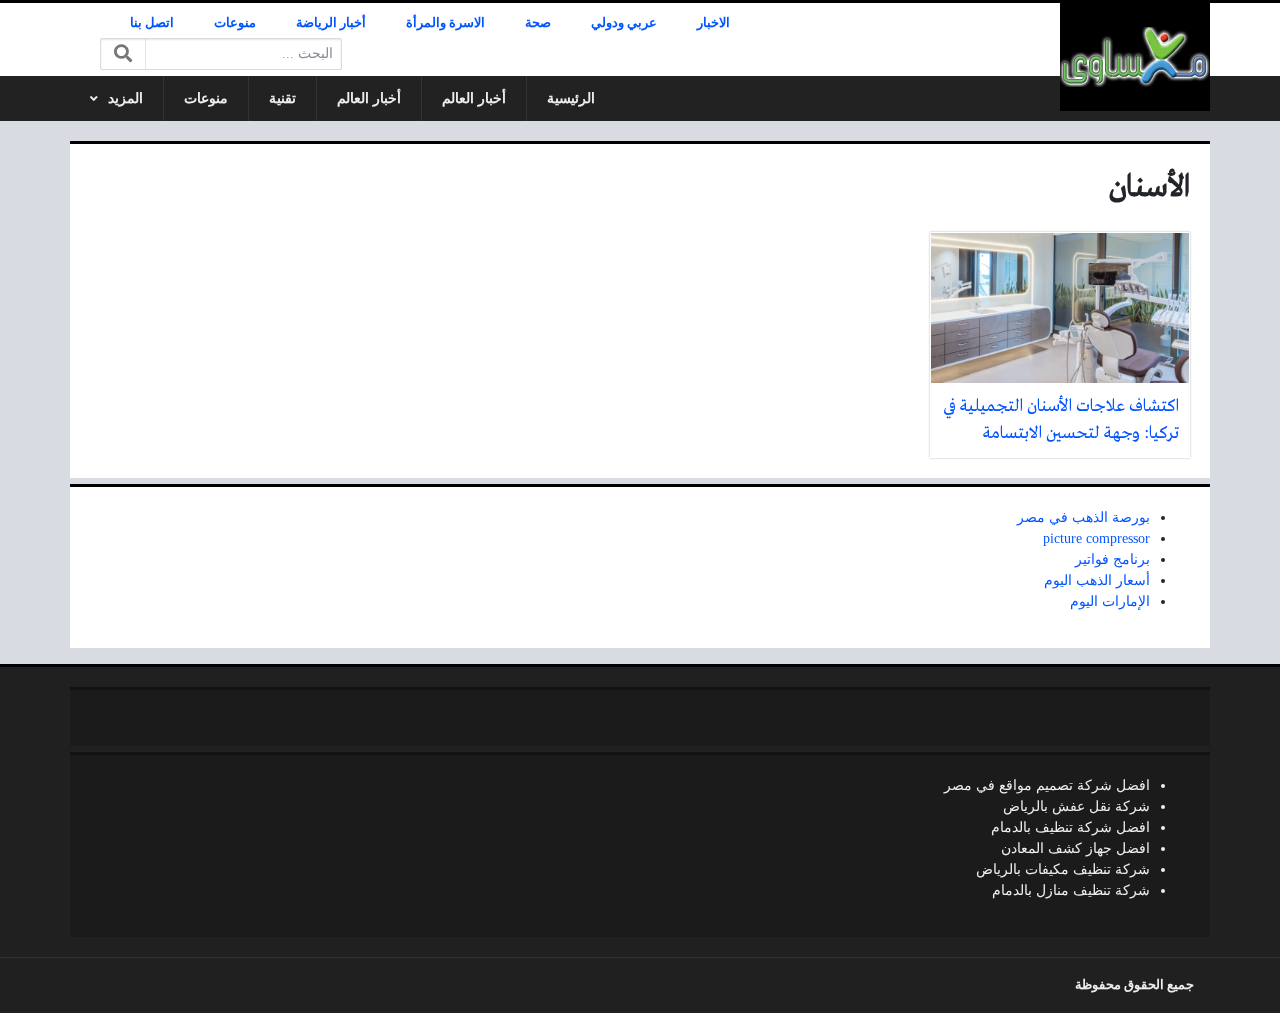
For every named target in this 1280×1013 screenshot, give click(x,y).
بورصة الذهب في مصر (1083, 517)
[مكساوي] (1135, 57)
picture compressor (1096, 538)
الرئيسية (571, 98)
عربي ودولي (624, 23)
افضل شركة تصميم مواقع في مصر (1047, 785)
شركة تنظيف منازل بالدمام (1071, 890)
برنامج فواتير (1112, 559)
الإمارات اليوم (1110, 601)
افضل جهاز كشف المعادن (1075, 848)
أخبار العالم (474, 98)
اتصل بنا (152, 23)
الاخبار (713, 23)
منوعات (235, 23)
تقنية (282, 98)
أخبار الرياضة (331, 23)
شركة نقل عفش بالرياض (1076, 806)
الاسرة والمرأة (445, 23)
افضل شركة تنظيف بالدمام (1070, 827)
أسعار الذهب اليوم (1097, 580)
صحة (538, 23)
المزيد (125, 98)
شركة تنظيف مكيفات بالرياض (1063, 869)
